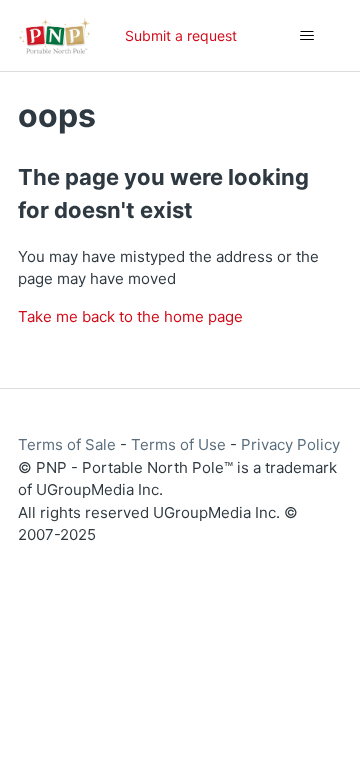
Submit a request (181, 35)
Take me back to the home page (130, 316)
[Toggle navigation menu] (306, 36)
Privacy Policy (290, 444)
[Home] (54, 35)
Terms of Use (178, 444)
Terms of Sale (67, 444)
